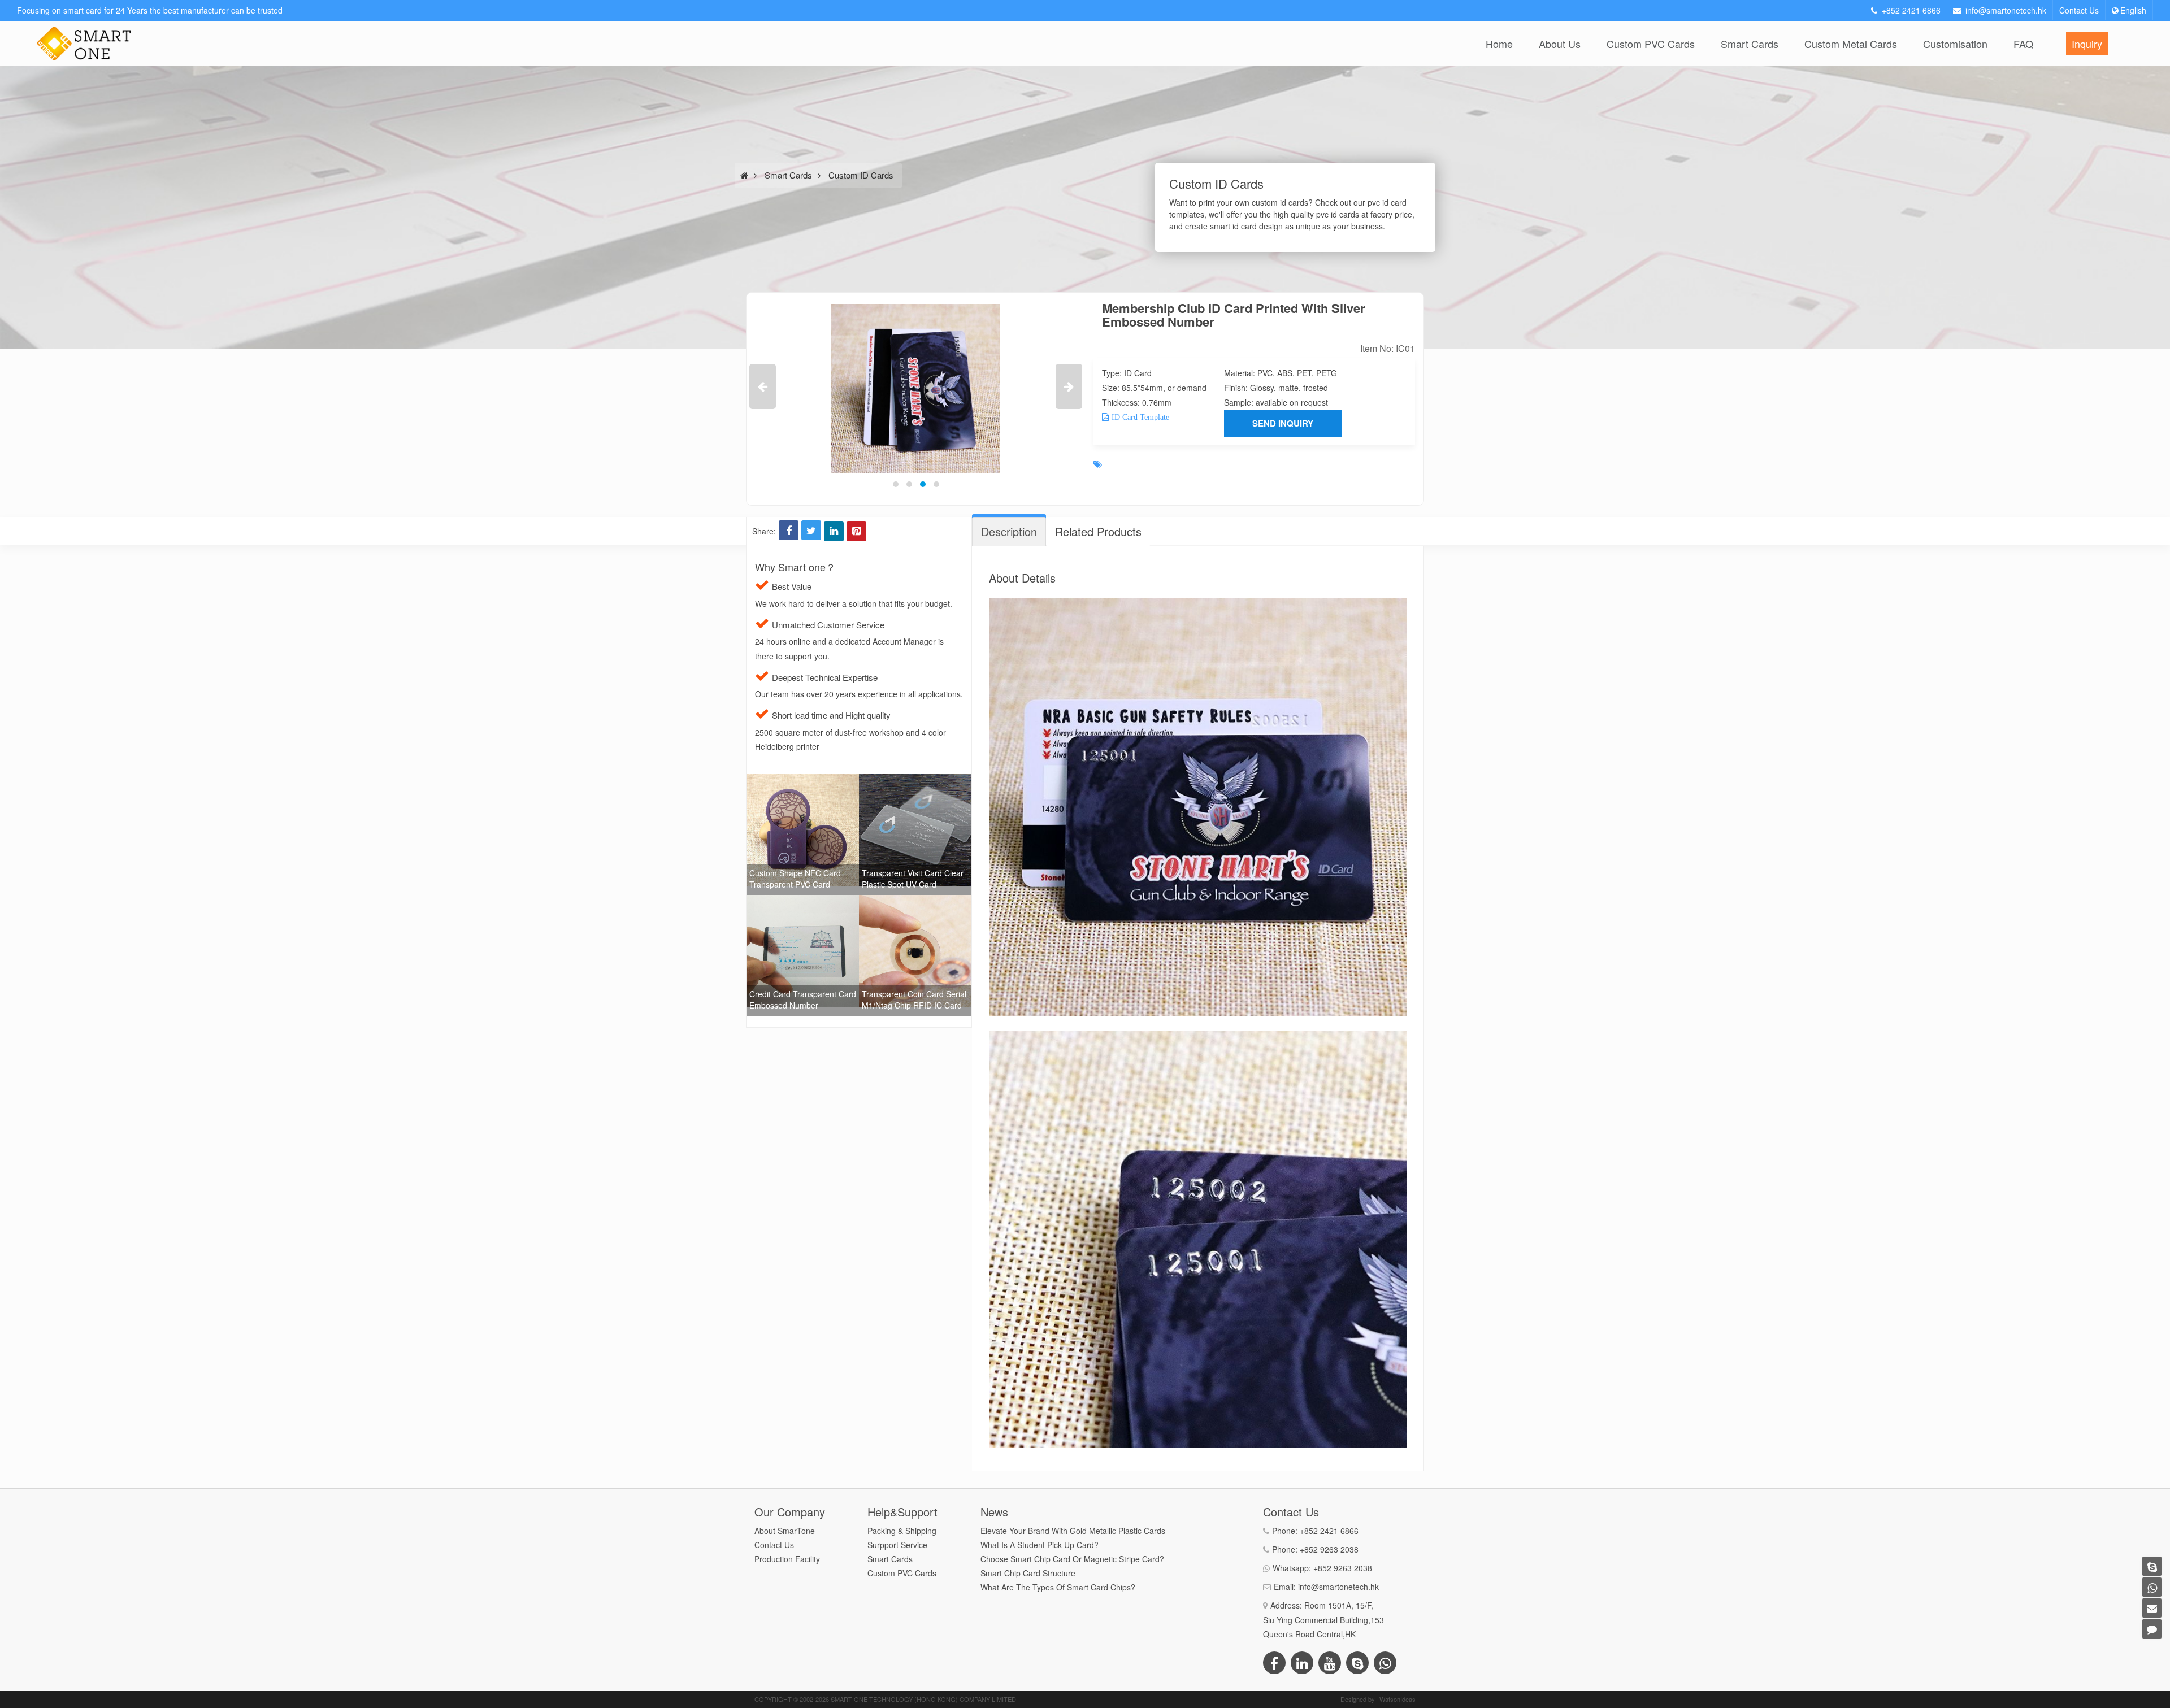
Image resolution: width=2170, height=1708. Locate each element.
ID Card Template (1140, 417)
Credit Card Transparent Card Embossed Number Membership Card (803, 1005)
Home (1499, 44)
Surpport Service (897, 1545)
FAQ (2023, 44)
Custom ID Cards (861, 175)
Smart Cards (1750, 44)
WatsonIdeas (1398, 1699)
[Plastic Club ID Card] (916, 388)
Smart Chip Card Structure (1028, 1573)
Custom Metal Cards (1851, 44)
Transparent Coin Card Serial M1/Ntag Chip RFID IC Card (914, 999)
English (2133, 10)
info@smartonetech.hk (2006, 10)
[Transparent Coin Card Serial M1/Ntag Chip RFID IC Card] (915, 902)
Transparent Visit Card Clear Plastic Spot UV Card (913, 879)
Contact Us (2079, 10)
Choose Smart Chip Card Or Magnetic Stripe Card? (1072, 1559)
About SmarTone (785, 1531)
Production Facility (787, 1559)
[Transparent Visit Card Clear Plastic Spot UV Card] (915, 781)
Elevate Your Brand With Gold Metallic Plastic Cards (1073, 1531)
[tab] (1009, 532)
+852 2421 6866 (1911, 10)
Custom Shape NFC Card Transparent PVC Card (795, 879)
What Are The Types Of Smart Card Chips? (1058, 1587)
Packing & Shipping (902, 1531)
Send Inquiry (1283, 423)
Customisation (1955, 44)
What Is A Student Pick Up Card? (1040, 1545)
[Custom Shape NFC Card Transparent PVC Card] (803, 781)
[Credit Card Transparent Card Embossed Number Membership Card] (803, 902)
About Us (1560, 44)
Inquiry (2087, 44)
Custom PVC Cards (1651, 44)
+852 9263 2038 (1329, 1549)
